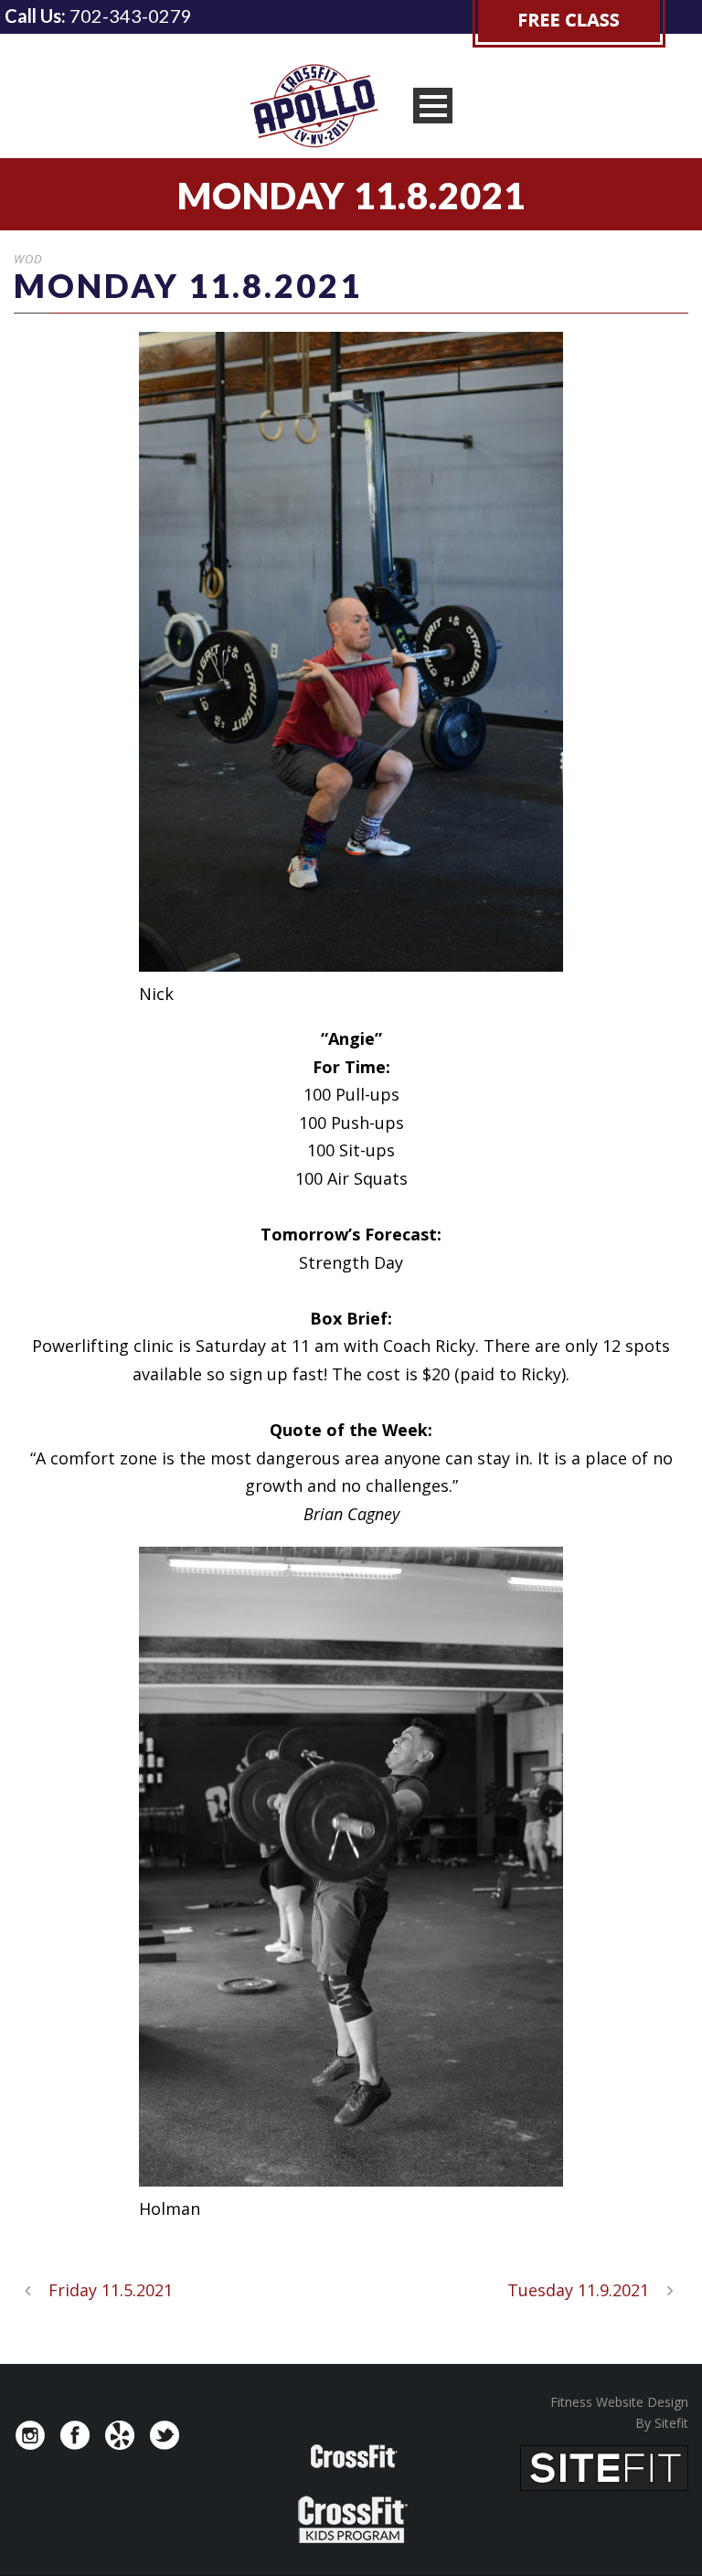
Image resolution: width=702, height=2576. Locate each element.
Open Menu (433, 106)
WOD (28, 259)
